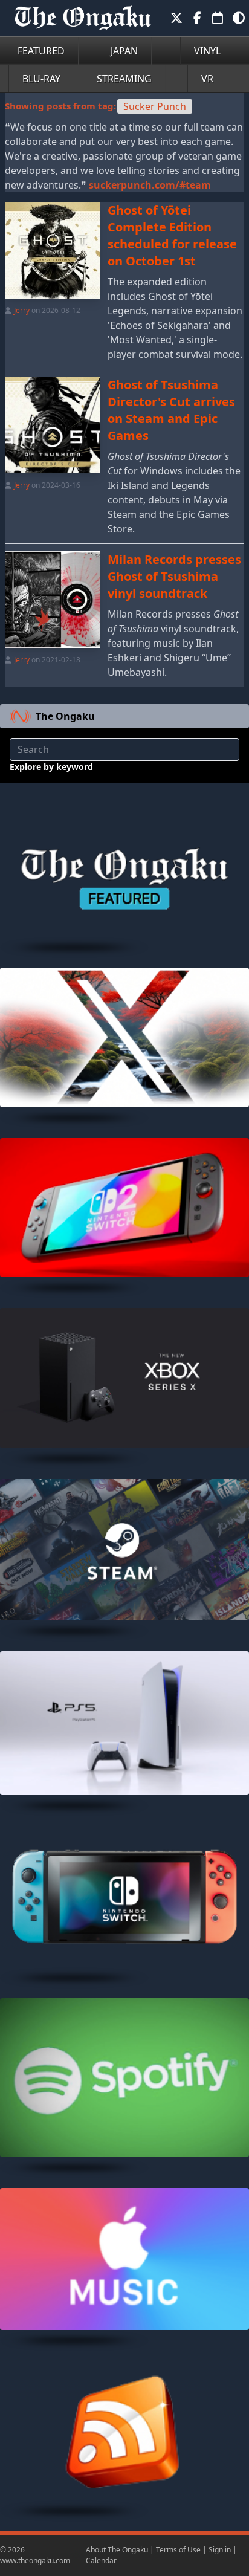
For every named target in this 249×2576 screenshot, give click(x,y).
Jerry (22, 310)
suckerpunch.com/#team (150, 185)
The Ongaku (65, 716)
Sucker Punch (155, 106)
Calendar (101, 2561)
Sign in (220, 2550)
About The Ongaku (117, 2550)
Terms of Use (178, 2550)
